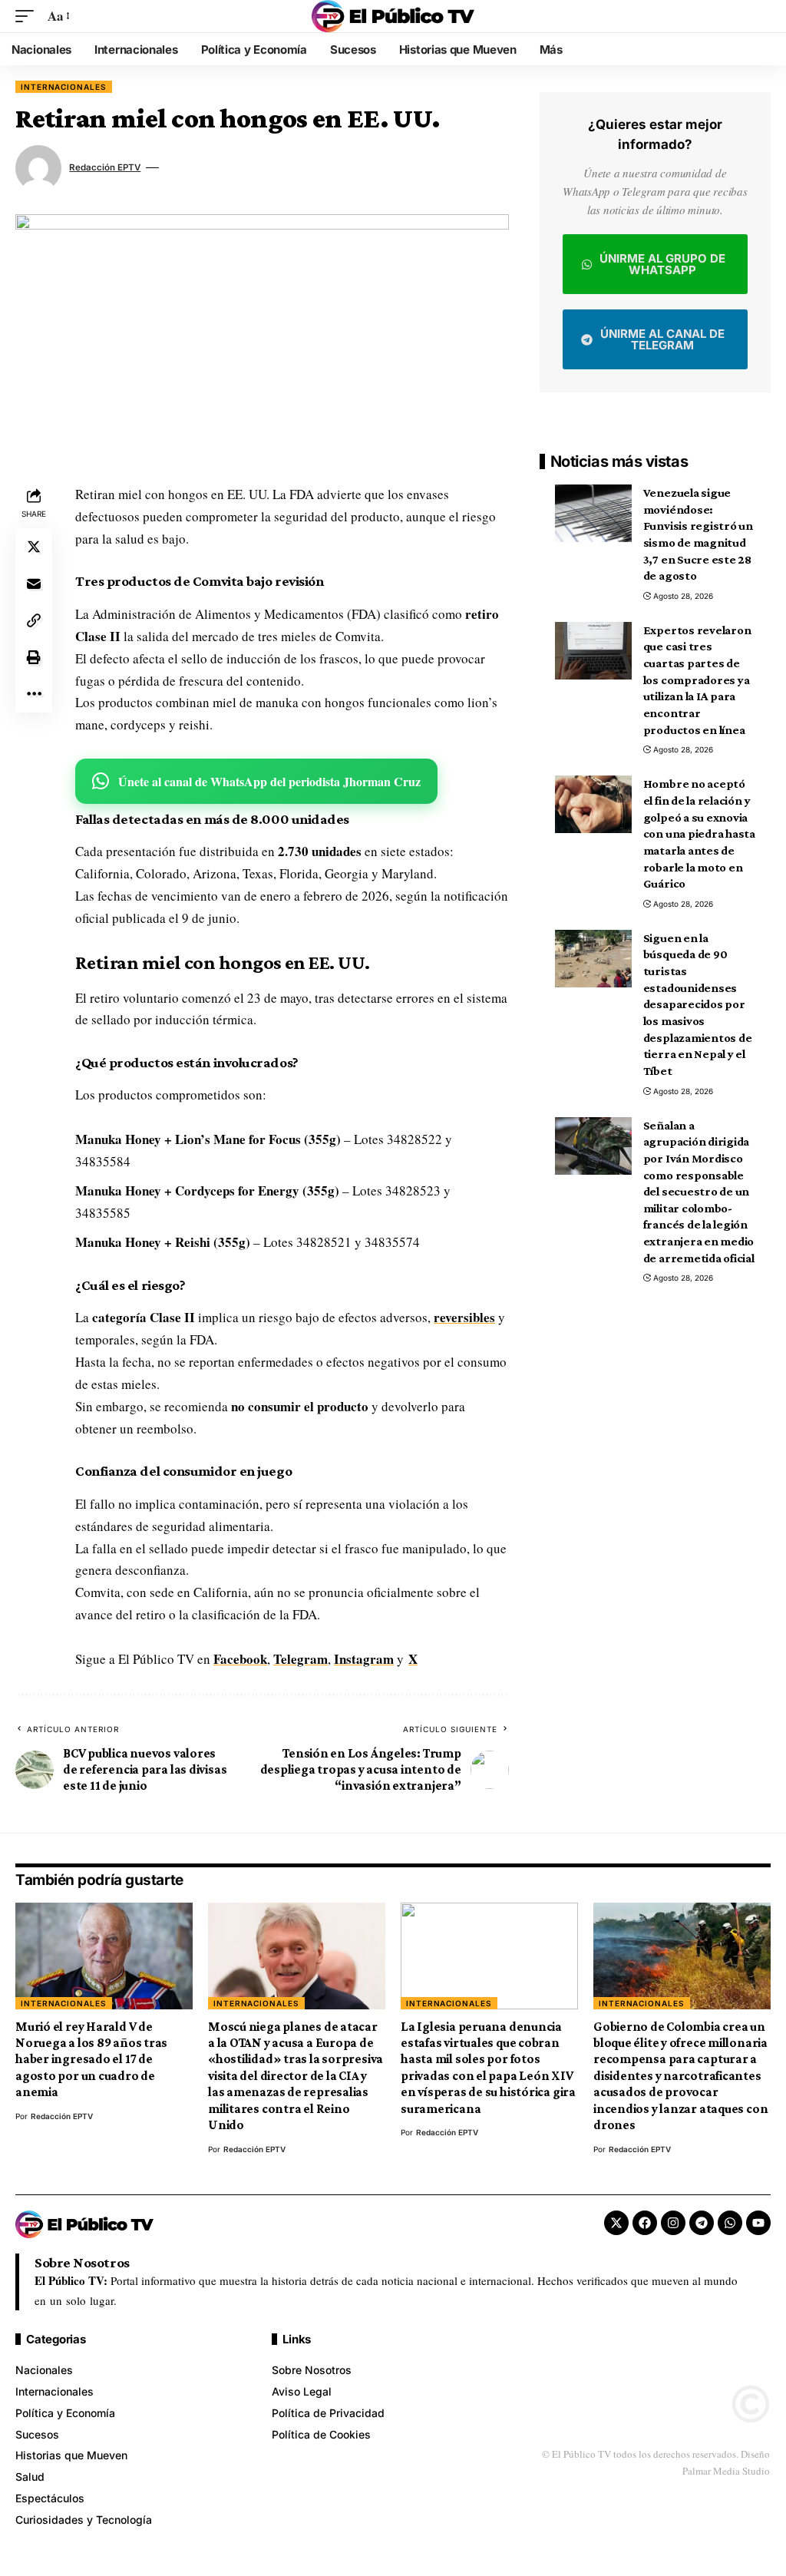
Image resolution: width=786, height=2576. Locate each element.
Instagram (364, 1659)
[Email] (34, 584)
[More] (34, 694)
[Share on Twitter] (34, 547)
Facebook (240, 1659)
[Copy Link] (34, 620)
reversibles (464, 1317)
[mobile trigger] (28, 17)
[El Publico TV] (393, 16)
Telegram (301, 1659)
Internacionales (64, 87)
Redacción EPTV (105, 167)
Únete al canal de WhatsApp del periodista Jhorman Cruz (269, 781)
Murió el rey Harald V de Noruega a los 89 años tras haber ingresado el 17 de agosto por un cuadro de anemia (91, 2060)
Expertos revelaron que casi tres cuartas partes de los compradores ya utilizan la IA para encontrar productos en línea (697, 680)
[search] (759, 16)
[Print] (34, 657)
